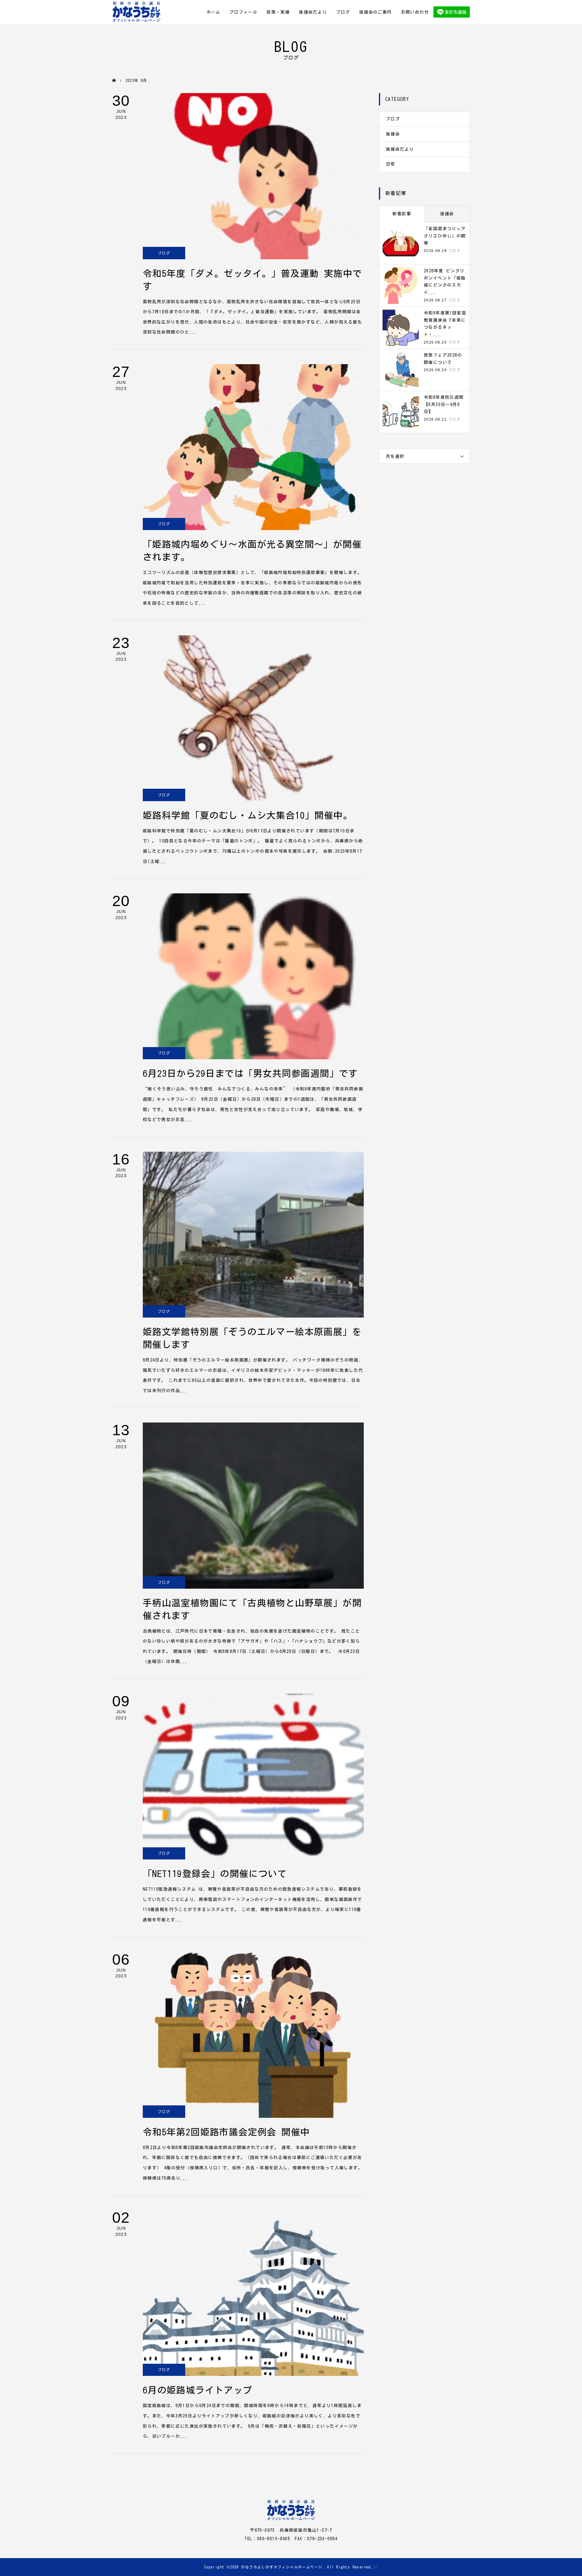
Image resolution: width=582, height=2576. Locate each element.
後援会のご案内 (376, 12)
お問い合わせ (415, 12)
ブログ (343, 12)
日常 (391, 164)
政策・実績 (278, 12)
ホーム (213, 12)
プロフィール (243, 12)
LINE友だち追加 (452, 12)
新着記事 (402, 214)
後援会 (393, 134)
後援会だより (313, 12)
